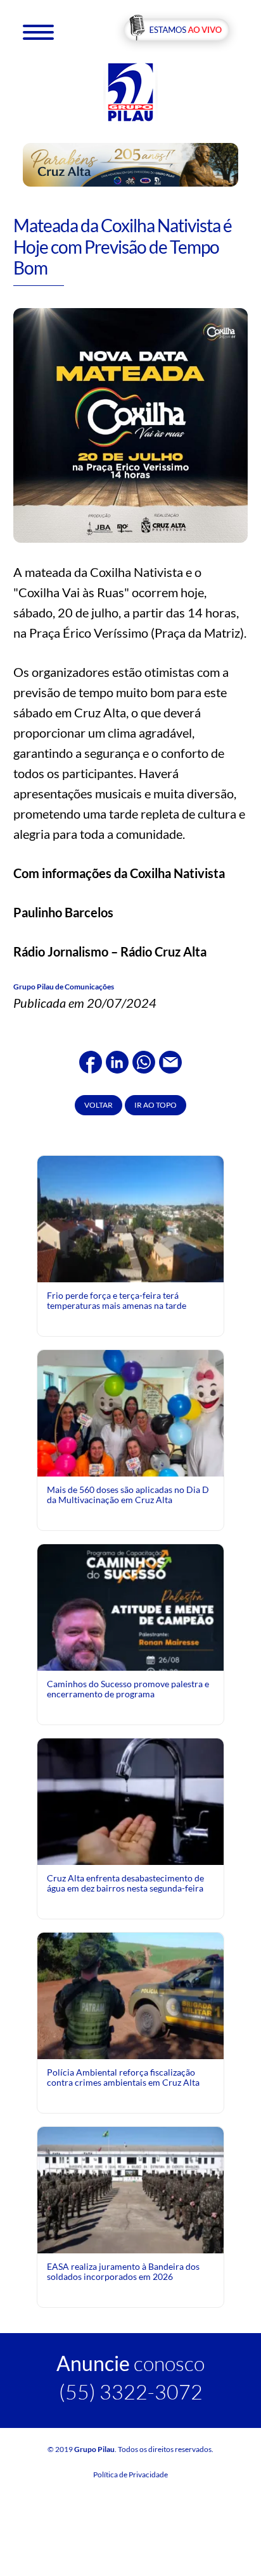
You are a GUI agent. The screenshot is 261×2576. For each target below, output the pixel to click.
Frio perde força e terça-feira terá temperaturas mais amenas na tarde (117, 1300)
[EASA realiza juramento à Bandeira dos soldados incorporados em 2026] (130, 2189)
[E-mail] (170, 1060)
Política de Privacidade (130, 2474)
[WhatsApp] (144, 1060)
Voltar (99, 1105)
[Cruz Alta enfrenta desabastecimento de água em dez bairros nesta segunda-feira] (130, 1801)
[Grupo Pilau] (130, 91)
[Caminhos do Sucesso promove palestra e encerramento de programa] (130, 1659)
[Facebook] (91, 1060)
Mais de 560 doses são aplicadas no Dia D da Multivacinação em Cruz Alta (128, 1495)
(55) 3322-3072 (131, 2392)
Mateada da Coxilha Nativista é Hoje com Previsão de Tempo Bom (123, 246)
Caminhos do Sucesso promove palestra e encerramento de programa (128, 1689)
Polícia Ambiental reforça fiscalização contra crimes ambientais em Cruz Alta (123, 2077)
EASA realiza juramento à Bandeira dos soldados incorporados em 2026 (123, 2271)
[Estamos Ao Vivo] (176, 31)
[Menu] (38, 31)
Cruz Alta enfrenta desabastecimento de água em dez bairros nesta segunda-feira (125, 1883)
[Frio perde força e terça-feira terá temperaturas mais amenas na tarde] (130, 1218)
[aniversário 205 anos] (131, 164)
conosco (130, 2363)
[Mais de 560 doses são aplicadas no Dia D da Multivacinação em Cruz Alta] (130, 1446)
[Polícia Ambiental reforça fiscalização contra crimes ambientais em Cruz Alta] (130, 1995)
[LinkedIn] (117, 1060)
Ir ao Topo (156, 1105)
